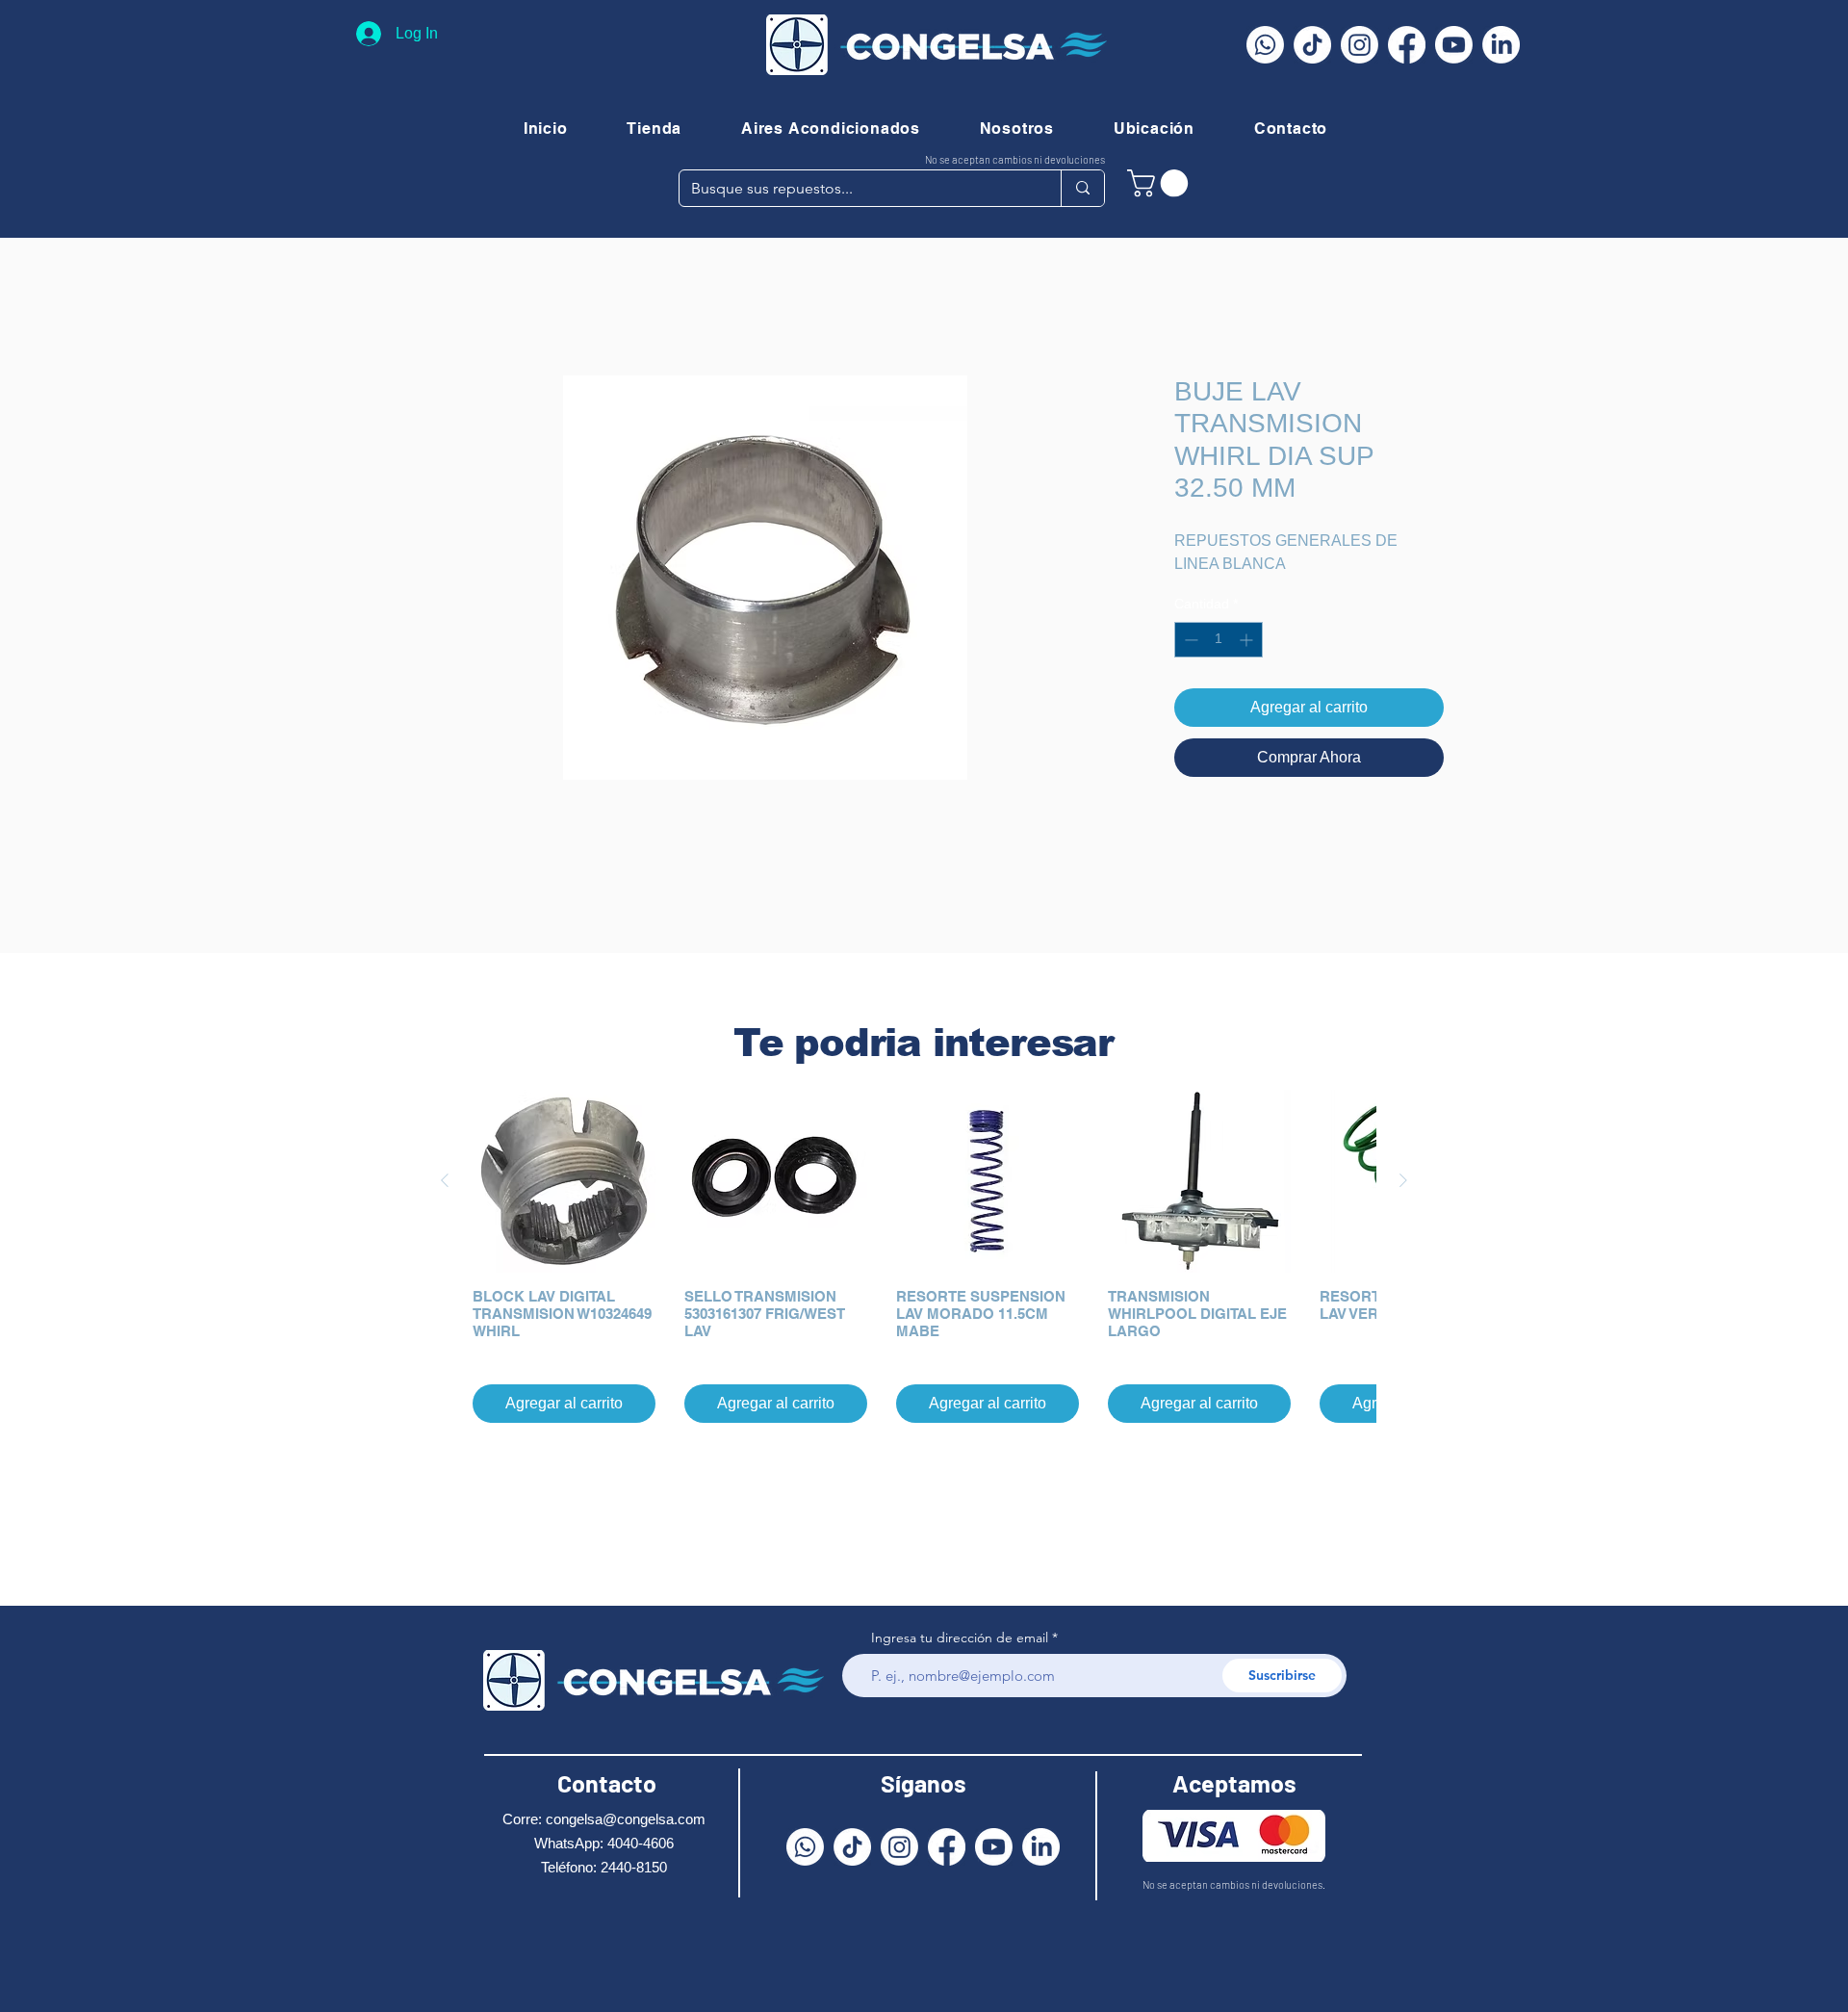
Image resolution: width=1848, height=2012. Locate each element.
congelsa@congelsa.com (626, 1819)
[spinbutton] (1219, 640)
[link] (1161, 183)
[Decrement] (1189, 640)
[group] (924, 1256)
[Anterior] (445, 1180)
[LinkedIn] (1501, 45)
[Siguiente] (1403, 1180)
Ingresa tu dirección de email (960, 1638)
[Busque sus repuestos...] (1082, 188)
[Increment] (1248, 640)
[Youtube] (1454, 45)
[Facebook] (1407, 45)
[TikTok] (1312, 45)
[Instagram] (1360, 45)
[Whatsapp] (1265, 45)
